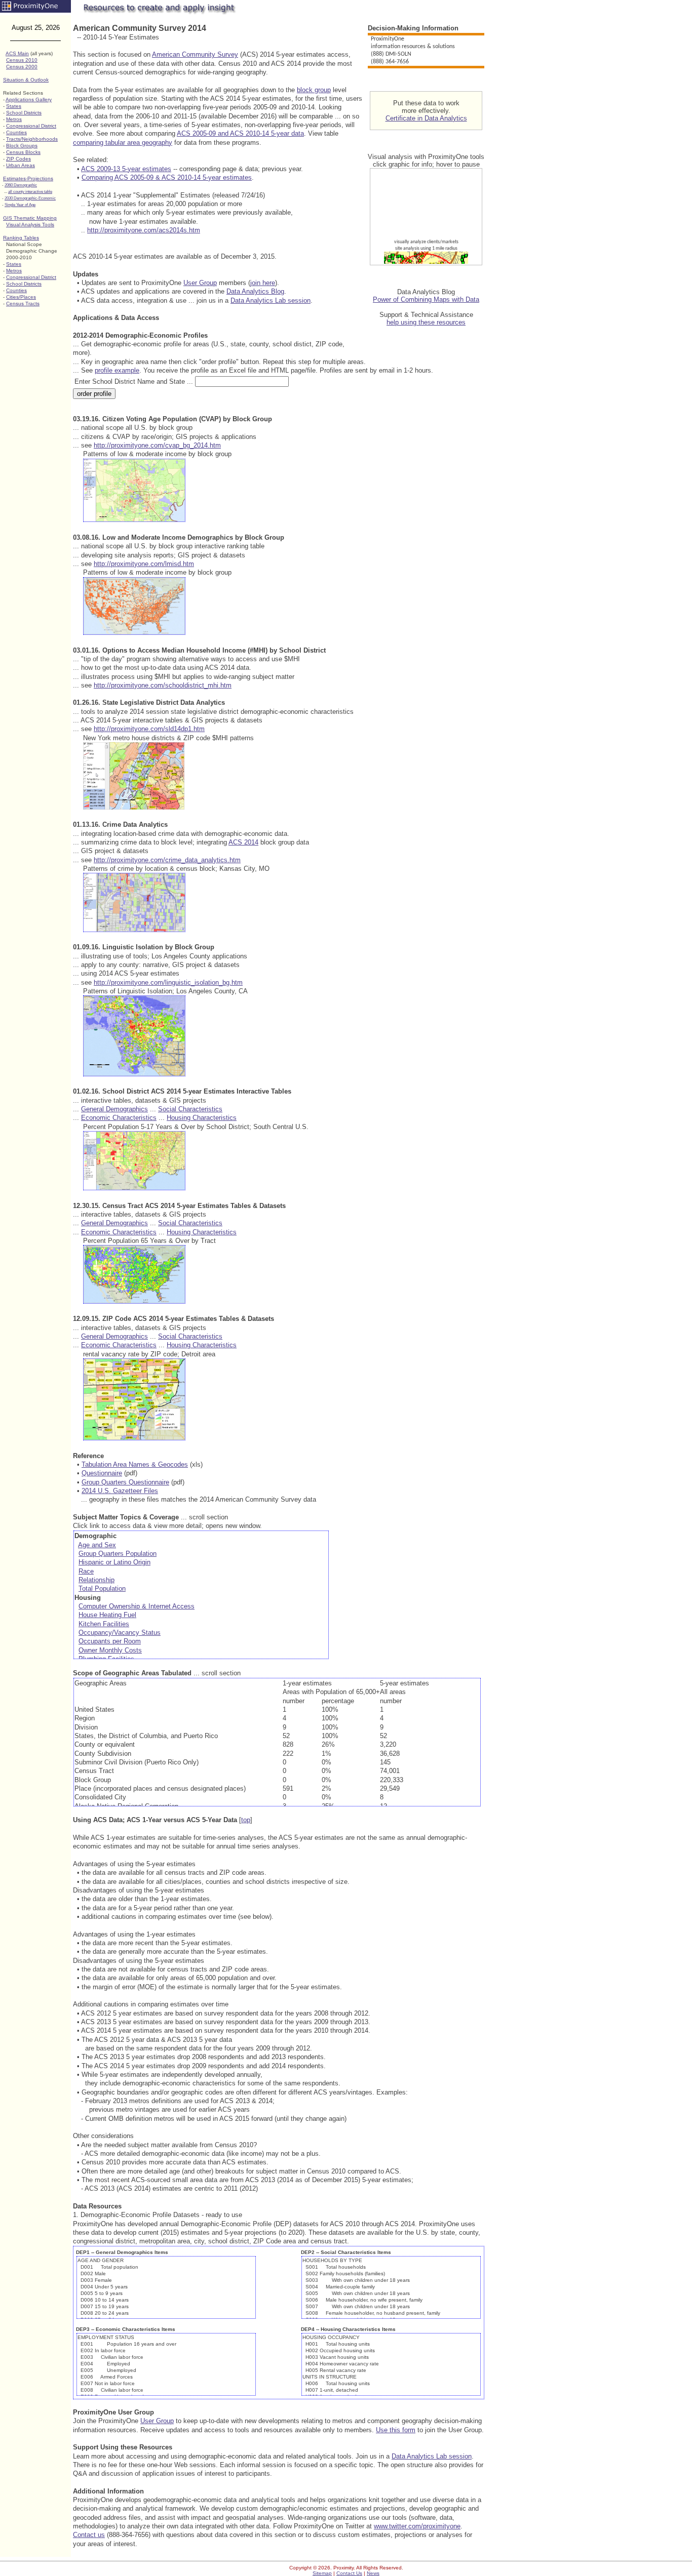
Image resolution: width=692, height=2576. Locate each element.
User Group (200, 283)
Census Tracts (23, 304)
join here (263, 283)
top (246, 1820)
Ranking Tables (21, 238)
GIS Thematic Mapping (30, 218)
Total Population (102, 1588)
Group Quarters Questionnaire (125, 1482)
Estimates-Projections (28, 178)
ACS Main (17, 53)
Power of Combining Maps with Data (426, 299)
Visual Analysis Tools (30, 225)
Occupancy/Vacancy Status (120, 1633)
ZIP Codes (18, 159)
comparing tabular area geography (123, 143)
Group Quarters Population (118, 1554)
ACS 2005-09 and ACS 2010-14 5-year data (240, 133)
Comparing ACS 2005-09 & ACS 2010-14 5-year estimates (167, 177)
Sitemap (322, 2573)
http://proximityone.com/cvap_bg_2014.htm (157, 445)
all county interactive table (30, 192)
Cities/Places (21, 297)
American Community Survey (195, 54)
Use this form (396, 2430)
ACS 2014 (243, 842)
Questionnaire (102, 1473)
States (14, 106)
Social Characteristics (190, 1109)
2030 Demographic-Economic (30, 198)
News (373, 2573)
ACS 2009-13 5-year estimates (126, 169)
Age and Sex (97, 1545)
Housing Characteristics (202, 1118)
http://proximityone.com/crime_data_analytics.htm (167, 860)
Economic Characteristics (119, 1118)
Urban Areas (21, 165)
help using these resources (426, 322)
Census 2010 (22, 60)
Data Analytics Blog (255, 291)
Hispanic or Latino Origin (114, 1562)
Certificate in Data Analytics (426, 118)
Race (86, 1571)
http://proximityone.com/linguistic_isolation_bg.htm (168, 982)
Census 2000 (22, 67)
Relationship (97, 1580)
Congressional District (31, 126)
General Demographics (114, 1109)
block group (314, 90)
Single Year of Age (20, 205)
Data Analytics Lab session (271, 300)
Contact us (89, 2535)
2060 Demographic (21, 185)
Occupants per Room (110, 1641)
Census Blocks (23, 152)
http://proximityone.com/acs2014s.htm (144, 230)
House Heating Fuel (107, 1615)
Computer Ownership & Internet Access (137, 1606)
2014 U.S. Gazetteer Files (120, 1491)
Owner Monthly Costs (110, 1650)
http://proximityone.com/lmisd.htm (144, 564)
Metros (14, 119)
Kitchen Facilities (104, 1624)
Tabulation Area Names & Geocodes (135, 1464)
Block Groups (22, 146)
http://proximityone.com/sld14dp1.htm (149, 729)
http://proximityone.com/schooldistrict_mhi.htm (163, 685)
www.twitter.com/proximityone (417, 2526)
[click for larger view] (134, 520)
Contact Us (349, 2573)
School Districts (24, 113)
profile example (117, 370)
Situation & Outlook (26, 80)
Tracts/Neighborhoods (32, 139)
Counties (16, 132)
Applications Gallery (29, 99)
